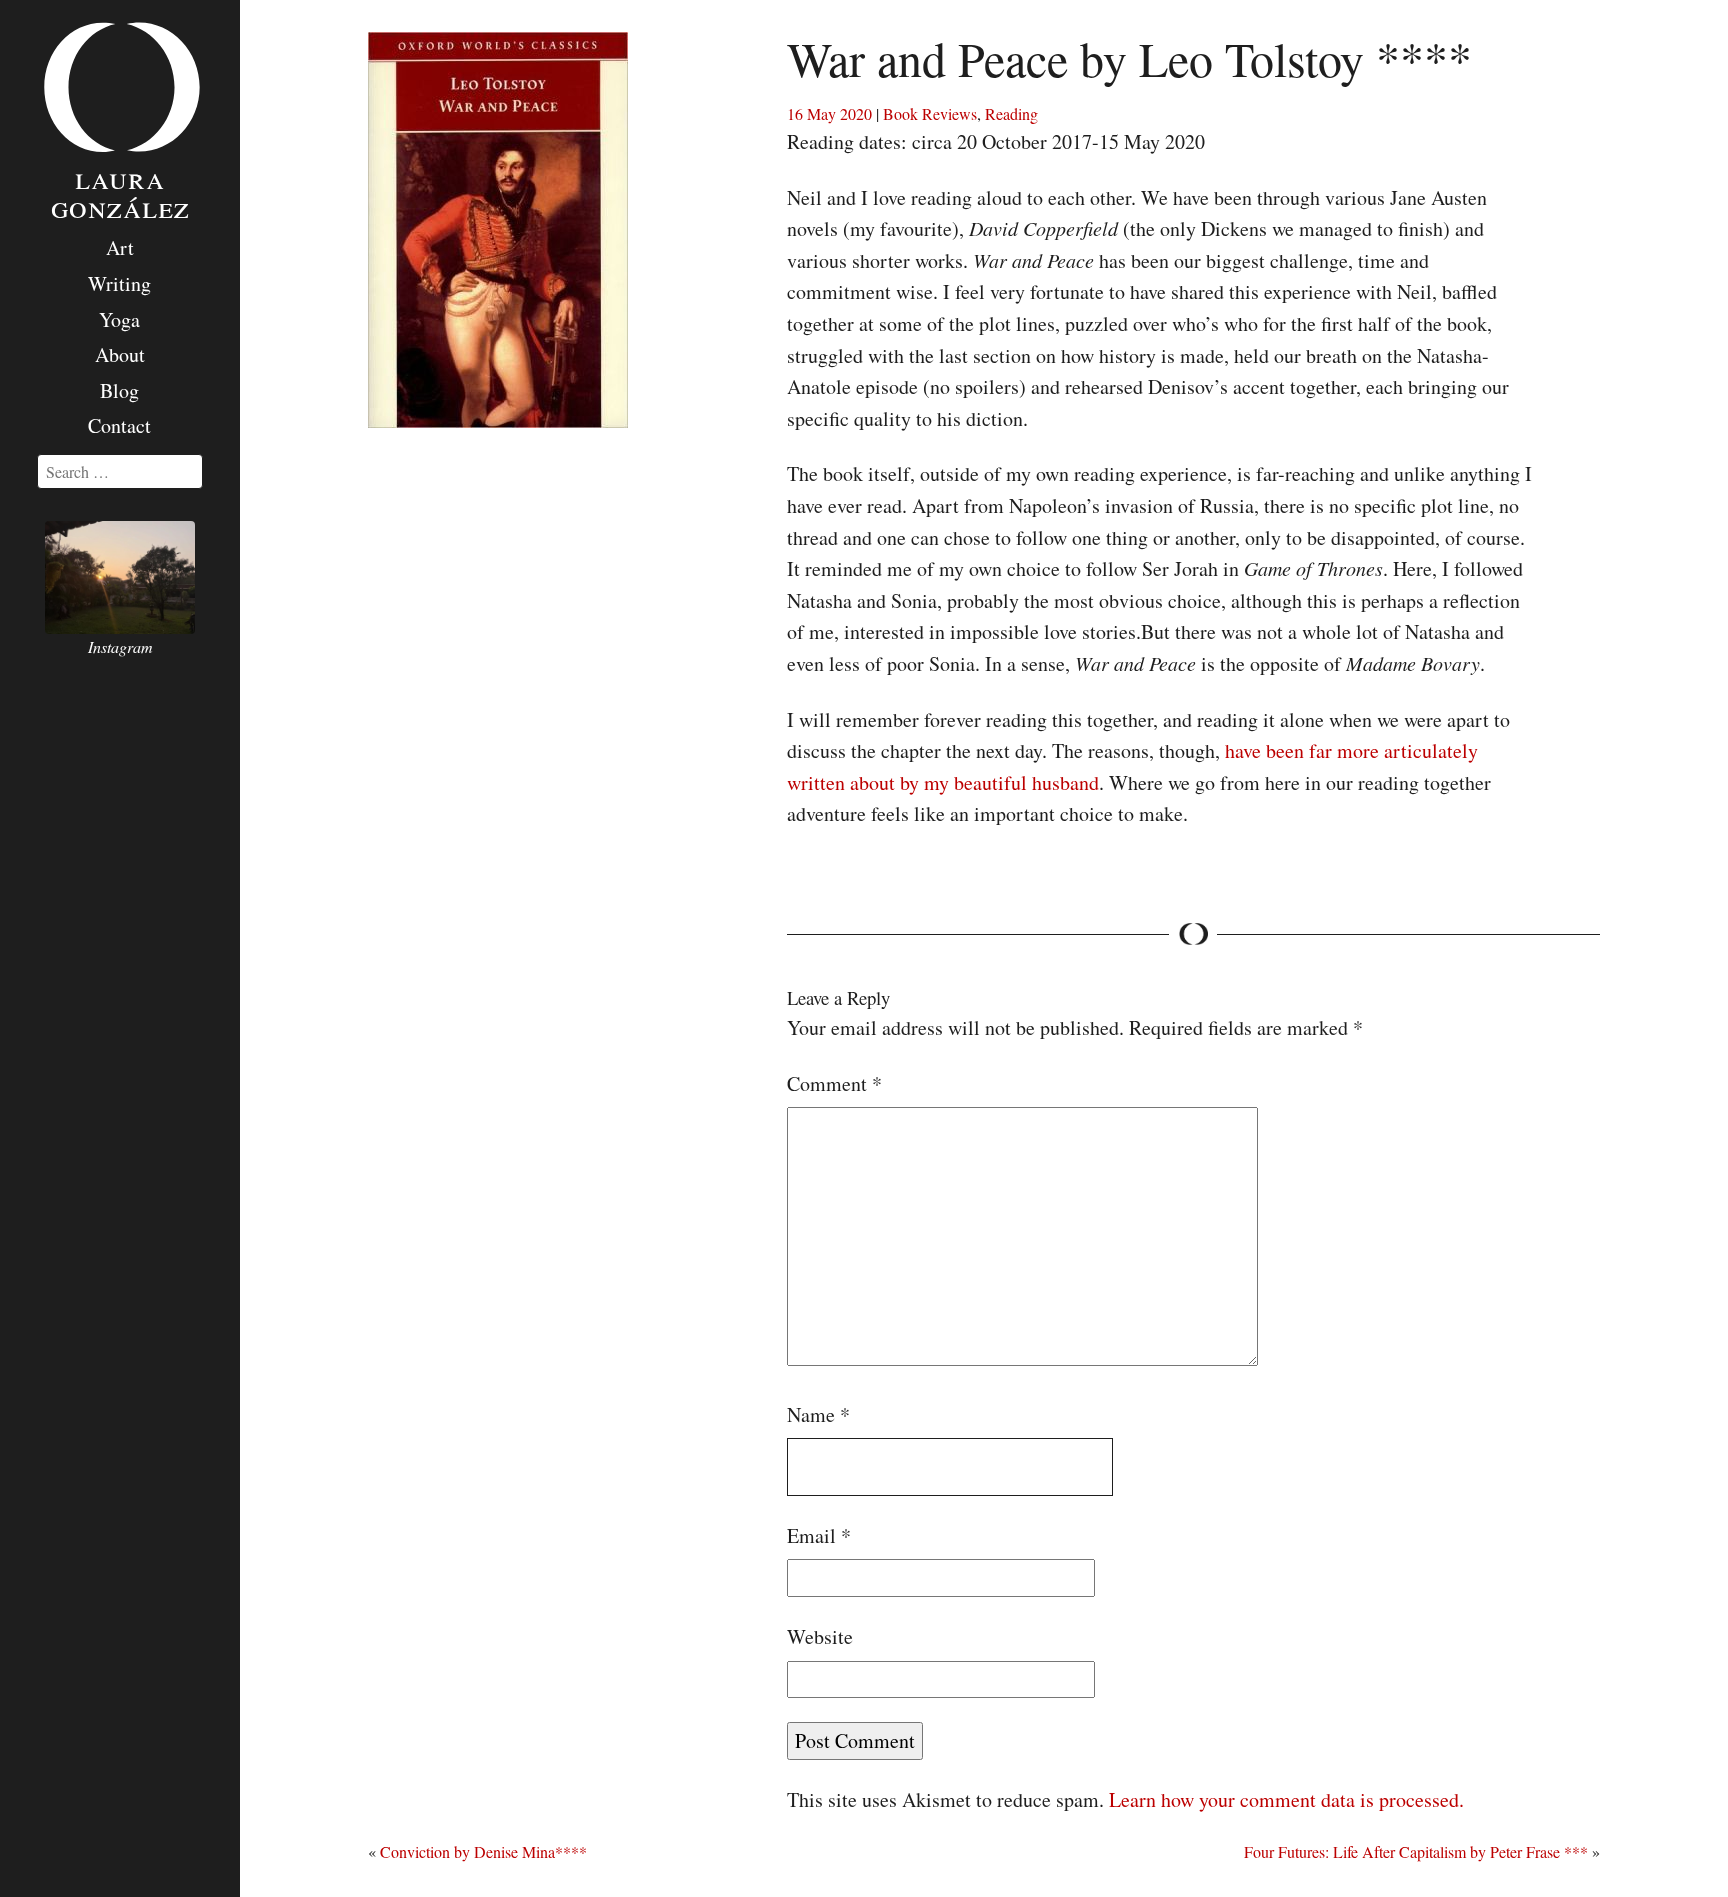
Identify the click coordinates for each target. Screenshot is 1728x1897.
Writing (119, 283)
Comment (834, 1083)
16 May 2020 (829, 113)
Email (819, 1535)
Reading (1011, 113)
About (120, 354)
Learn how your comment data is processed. (1286, 1799)
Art (120, 247)
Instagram (120, 646)
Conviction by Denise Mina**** (483, 1851)
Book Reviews (930, 113)
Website (820, 1636)
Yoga (119, 319)
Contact (119, 425)
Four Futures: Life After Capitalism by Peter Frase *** (1416, 1851)
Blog (119, 390)
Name (818, 1414)
